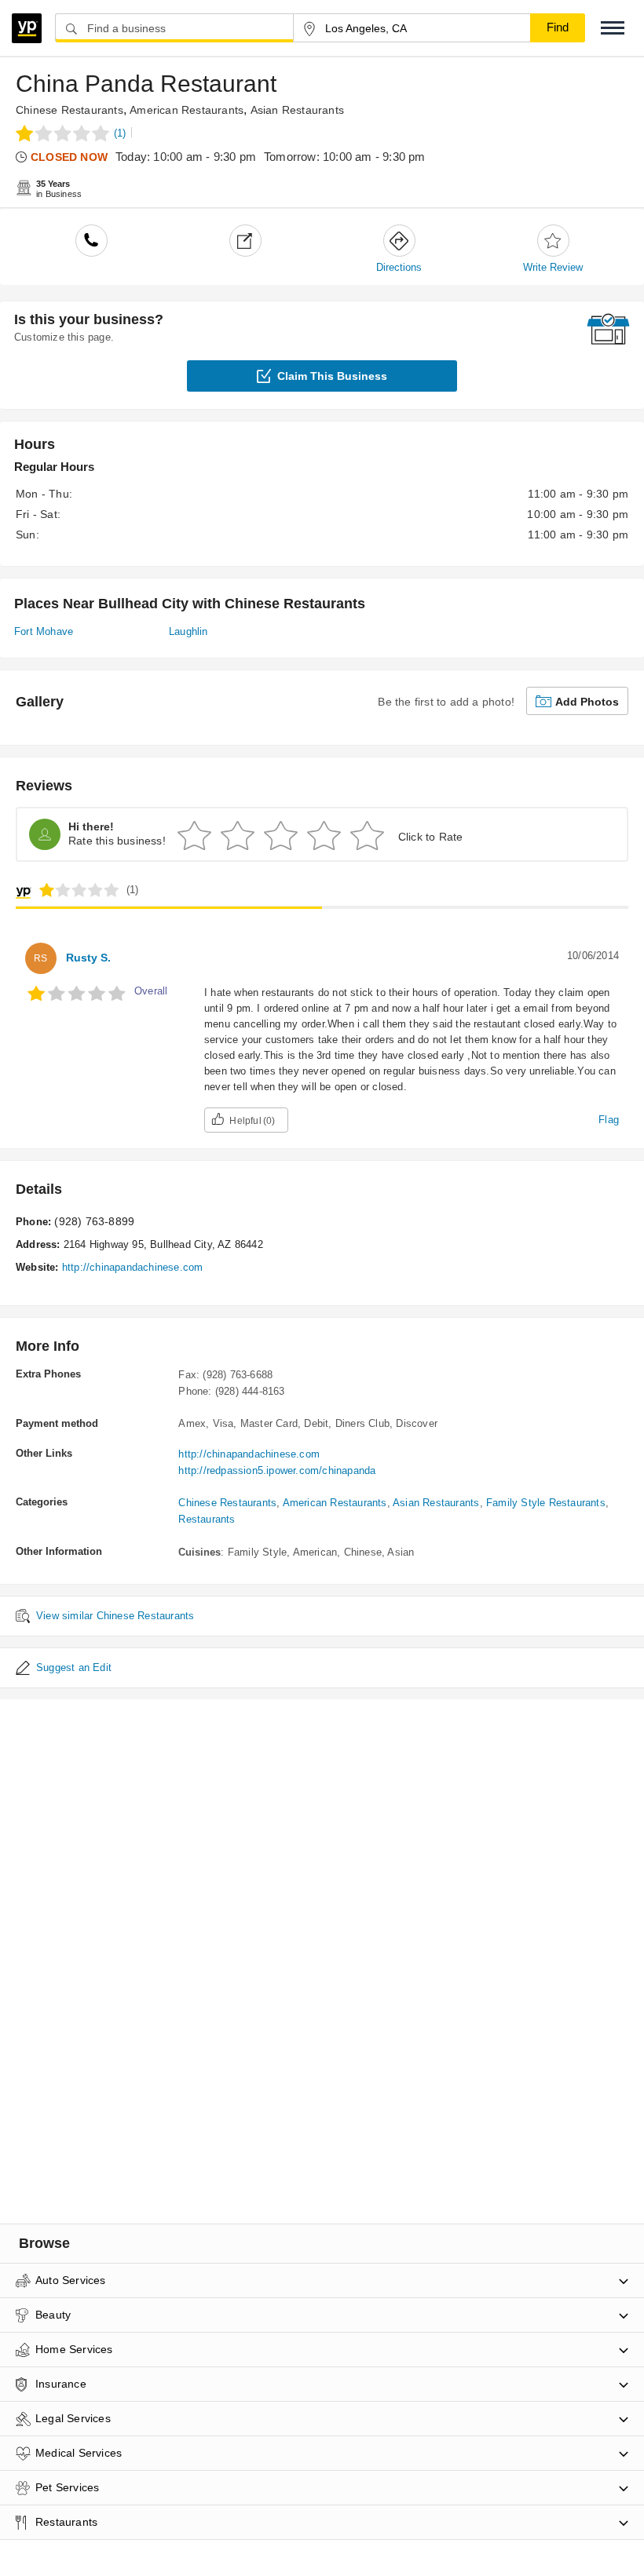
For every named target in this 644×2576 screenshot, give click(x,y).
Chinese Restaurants (70, 110)
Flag (609, 1120)
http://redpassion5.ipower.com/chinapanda (277, 1470)
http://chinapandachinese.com (133, 1267)
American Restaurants (187, 110)
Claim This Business (332, 376)
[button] (613, 28)
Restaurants (207, 1519)
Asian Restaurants (297, 110)
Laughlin (188, 631)
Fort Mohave (44, 631)
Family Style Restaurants (546, 1503)
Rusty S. (88, 958)
